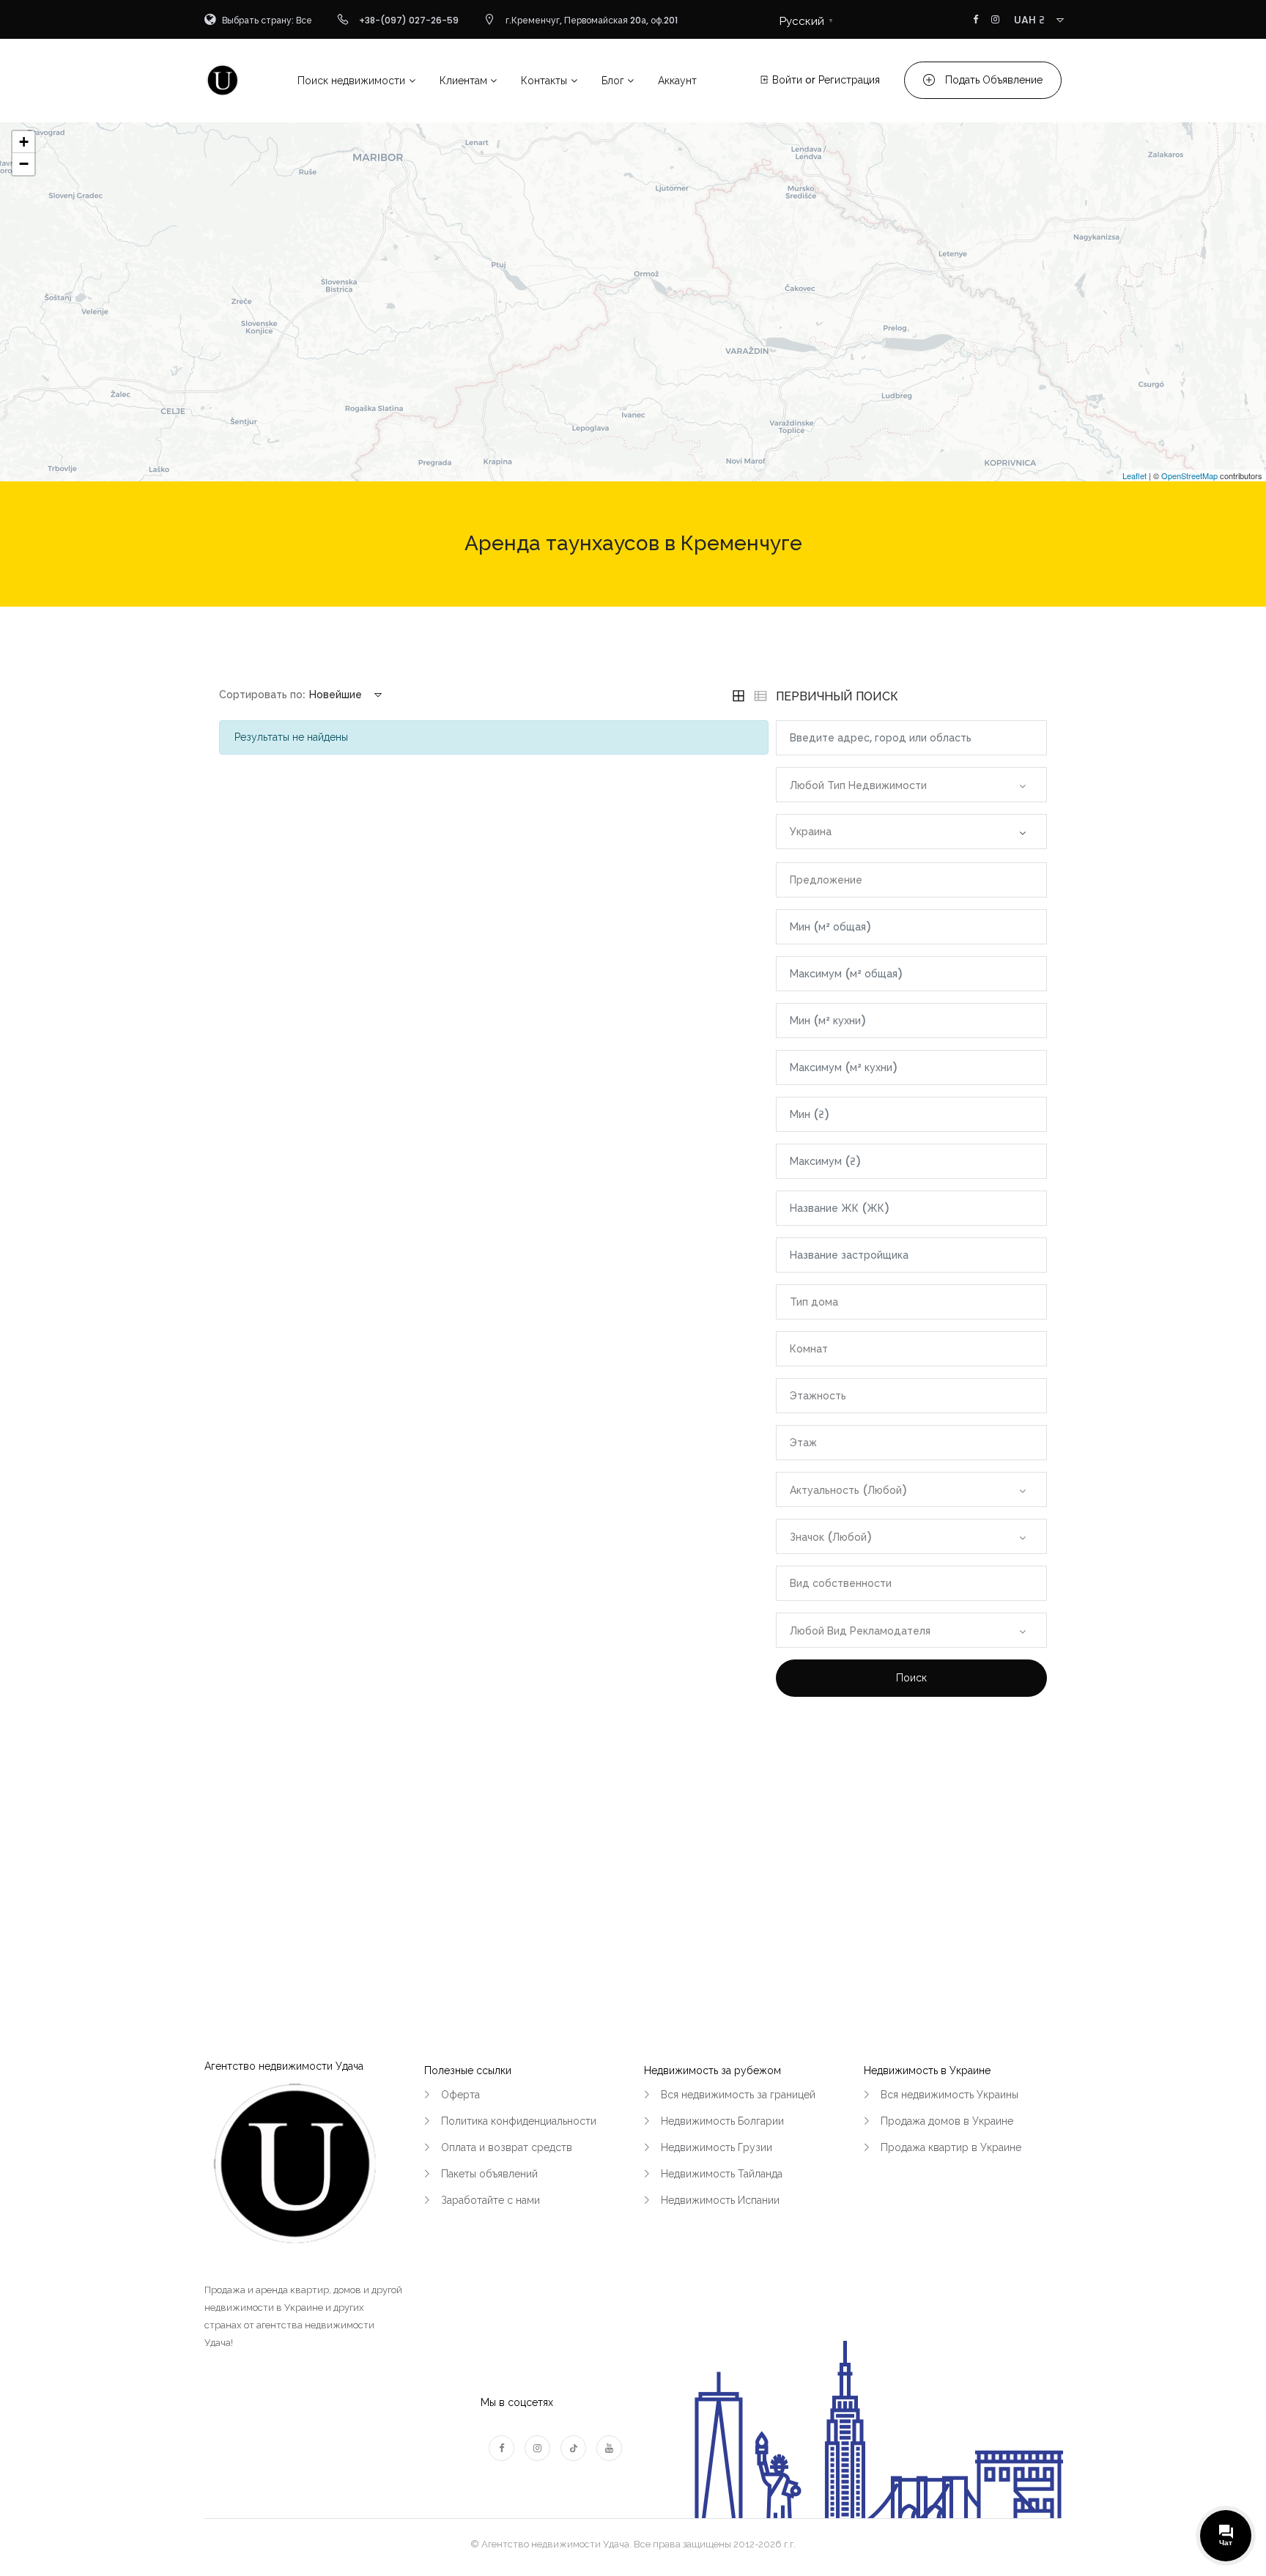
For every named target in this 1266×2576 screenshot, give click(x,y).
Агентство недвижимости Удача (284, 2066)
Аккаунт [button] (677, 81)
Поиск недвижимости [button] (351, 81)
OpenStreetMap (1189, 475)
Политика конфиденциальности (519, 2121)
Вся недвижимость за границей (738, 2095)
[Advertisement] (911, 1843)
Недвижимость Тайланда (722, 2174)
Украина (811, 832)
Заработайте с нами (491, 2200)
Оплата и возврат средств (507, 2147)
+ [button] (24, 142)
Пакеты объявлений (489, 2174)
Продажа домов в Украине (947, 2121)
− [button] (24, 164)
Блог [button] (613, 81)
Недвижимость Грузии (717, 2147)
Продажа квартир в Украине (951, 2147)
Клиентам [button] (463, 81)
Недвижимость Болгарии (722, 2121)
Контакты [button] (544, 81)
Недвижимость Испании (720, 2200)
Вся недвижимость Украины (949, 2095)
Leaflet (1134, 475)
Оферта (460, 2095)
